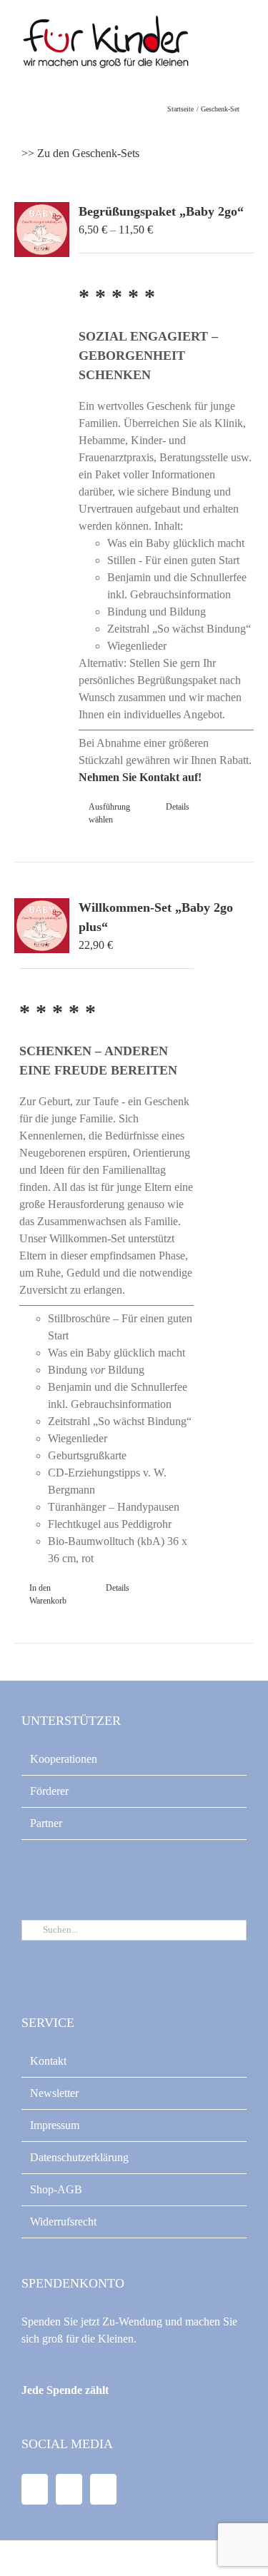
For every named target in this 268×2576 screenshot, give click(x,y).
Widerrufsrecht (63, 2222)
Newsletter (54, 2093)
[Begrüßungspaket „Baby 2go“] (42, 230)
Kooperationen (64, 1759)
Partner (46, 1823)
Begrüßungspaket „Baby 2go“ (161, 211)
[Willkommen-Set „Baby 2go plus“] (42, 926)
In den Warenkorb (48, 1594)
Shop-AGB (56, 2189)
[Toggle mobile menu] (241, 43)
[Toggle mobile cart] (215, 43)
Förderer (49, 1791)
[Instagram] (103, 2489)
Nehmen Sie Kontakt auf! (140, 777)
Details (178, 807)
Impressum (55, 2125)
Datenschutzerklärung (79, 2157)
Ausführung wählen (109, 813)
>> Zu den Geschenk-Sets (80, 153)
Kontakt (48, 2061)
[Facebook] (35, 2489)
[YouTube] (69, 2489)
